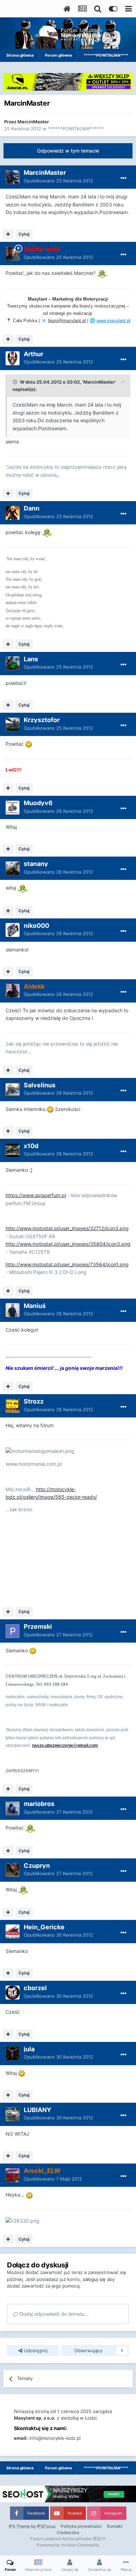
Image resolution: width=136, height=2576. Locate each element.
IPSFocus (46, 2526)
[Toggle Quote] (16, 382)
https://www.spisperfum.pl (36, 1195)
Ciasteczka (68, 2532)
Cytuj (24, 234)
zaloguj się (94, 2279)
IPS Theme (19, 2526)
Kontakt (115, 2526)
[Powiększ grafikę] (102, 273)
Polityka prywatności (81, 2526)
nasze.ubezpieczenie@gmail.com (65, 1745)
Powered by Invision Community (68, 2545)
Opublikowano (58, 181)
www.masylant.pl (114, 321)
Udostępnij (35, 2350)
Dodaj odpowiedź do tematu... (53, 2314)
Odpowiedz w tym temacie (68, 151)
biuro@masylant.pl (67, 321)
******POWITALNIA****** (76, 129)
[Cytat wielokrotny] (8, 234)
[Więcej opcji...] (123, 178)
